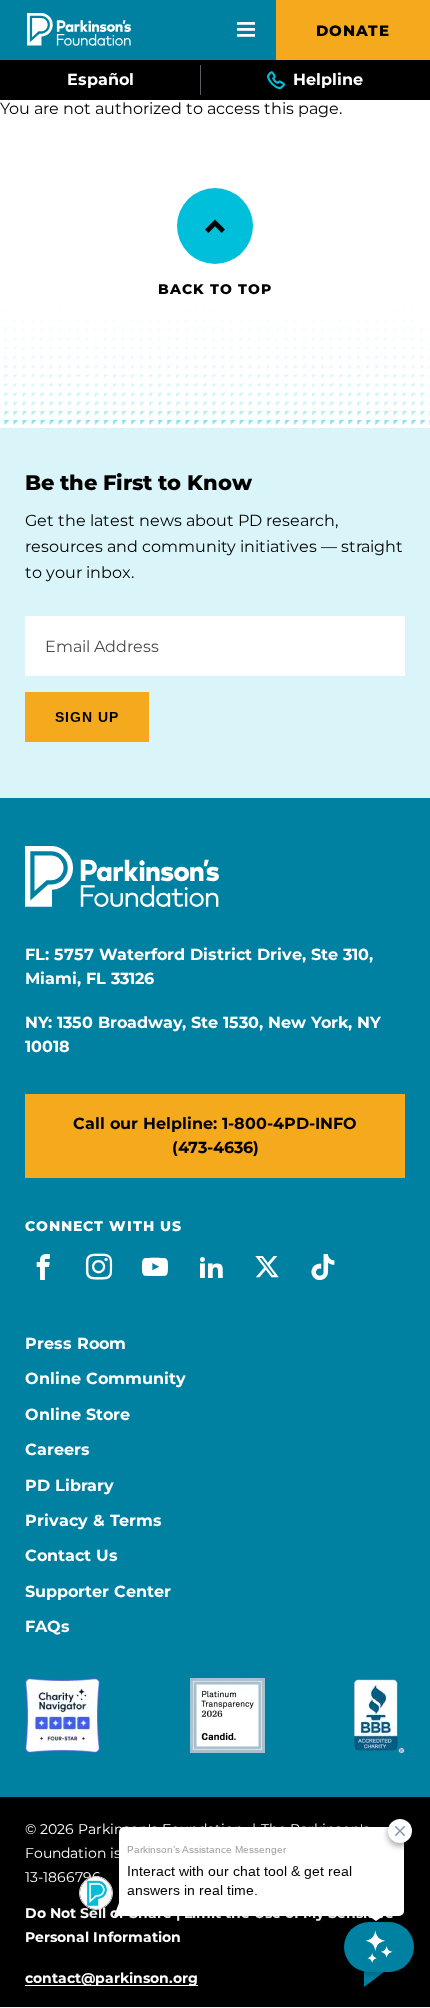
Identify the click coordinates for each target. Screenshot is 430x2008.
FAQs (47, 1627)
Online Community (105, 1379)
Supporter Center (98, 1592)
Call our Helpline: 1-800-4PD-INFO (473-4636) (215, 1135)
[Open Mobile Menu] (246, 30)
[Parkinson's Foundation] (79, 29)
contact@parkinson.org (111, 1978)
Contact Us (71, 1556)
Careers (57, 1450)
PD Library (69, 1486)
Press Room (75, 1344)
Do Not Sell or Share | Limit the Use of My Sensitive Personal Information (209, 1925)
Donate (353, 30)
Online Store (77, 1415)
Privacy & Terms (93, 1521)
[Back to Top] (215, 226)
